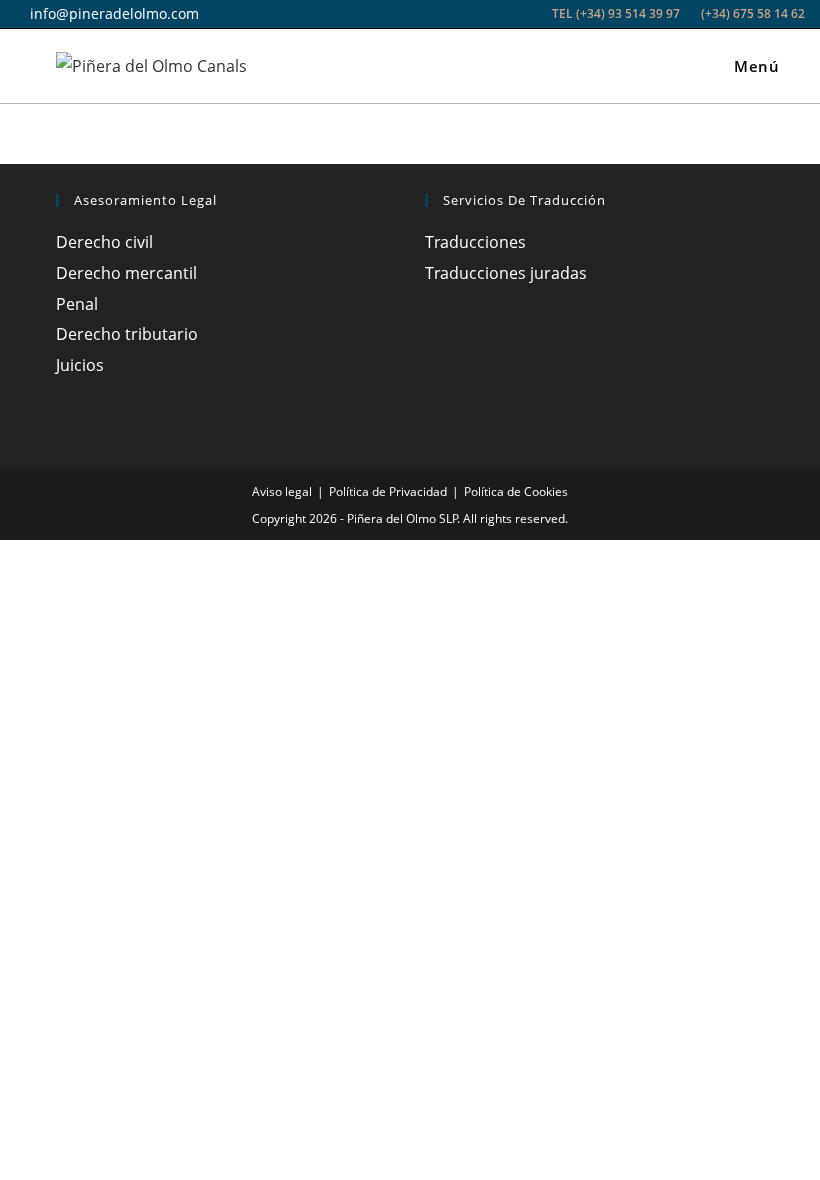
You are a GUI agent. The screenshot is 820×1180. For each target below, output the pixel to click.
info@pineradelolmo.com (112, 13)
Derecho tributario (127, 334)
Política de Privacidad (388, 491)
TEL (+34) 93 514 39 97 (616, 13)
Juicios (80, 365)
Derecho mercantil (126, 273)
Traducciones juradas (506, 273)
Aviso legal (282, 491)
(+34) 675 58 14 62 (751, 13)
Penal (77, 304)
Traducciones (475, 242)
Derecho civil (104, 242)
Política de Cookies (516, 491)
